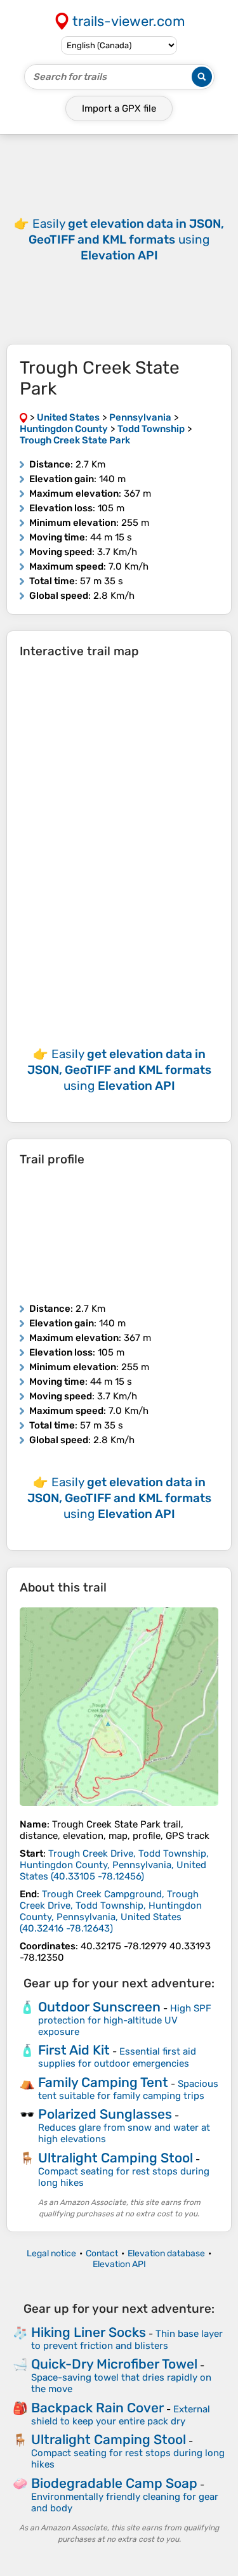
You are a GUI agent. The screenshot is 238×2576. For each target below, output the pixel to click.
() (114, 1865)
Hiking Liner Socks (89, 2332)
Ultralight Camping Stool (116, 2158)
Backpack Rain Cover (97, 2408)
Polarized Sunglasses (105, 2114)
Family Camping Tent (103, 2082)
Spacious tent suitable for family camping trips (128, 2090)
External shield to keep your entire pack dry (121, 2415)
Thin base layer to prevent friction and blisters (127, 2340)
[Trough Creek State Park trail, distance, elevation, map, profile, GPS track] (119, 1707)
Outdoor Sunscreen (99, 2007)
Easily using (126, 239)
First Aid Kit (74, 2050)
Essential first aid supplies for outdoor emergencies (117, 2057)
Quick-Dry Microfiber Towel (114, 2364)
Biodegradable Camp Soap (114, 2483)
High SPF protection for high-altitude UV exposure (125, 2020)
